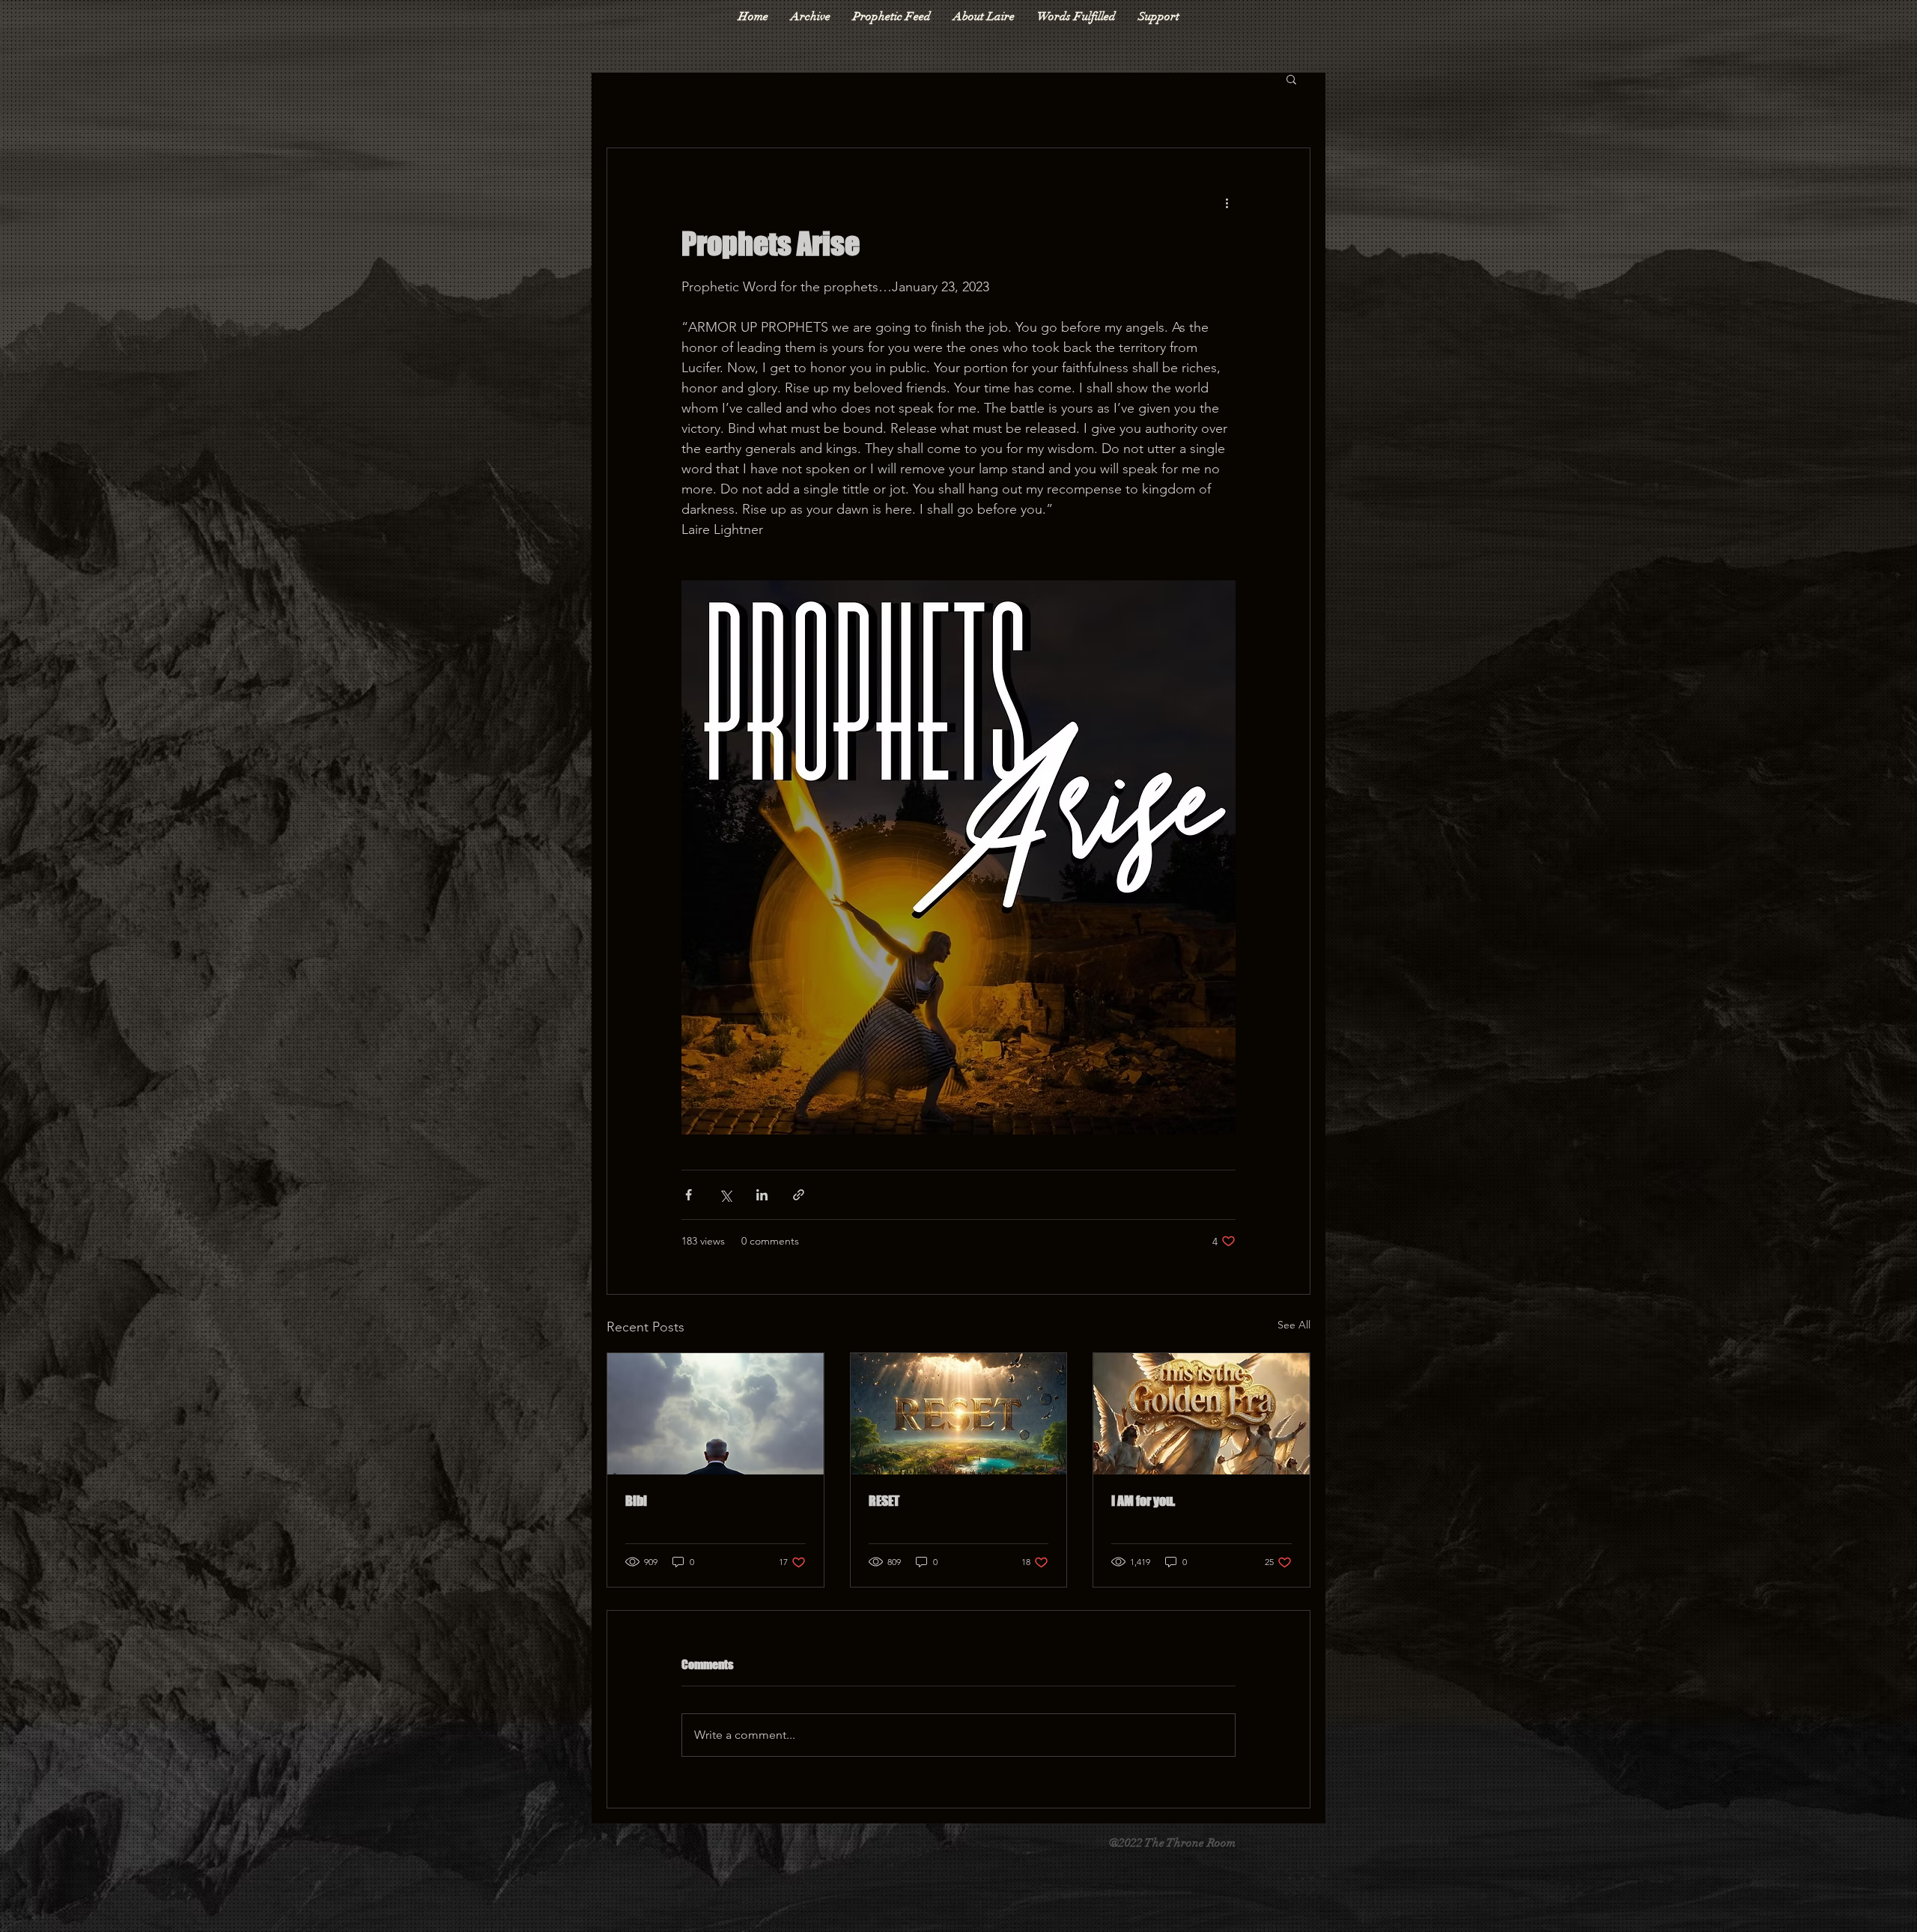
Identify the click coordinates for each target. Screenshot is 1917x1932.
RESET (884, 1501)
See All (1294, 1325)
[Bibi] (716, 1414)
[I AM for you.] (1201, 1414)
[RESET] (959, 1414)
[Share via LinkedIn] (762, 1195)
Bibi (636, 1501)
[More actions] (1227, 202)
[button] (1291, 79)
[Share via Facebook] (689, 1195)
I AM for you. (1143, 1501)
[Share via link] (799, 1195)
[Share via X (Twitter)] (725, 1195)
